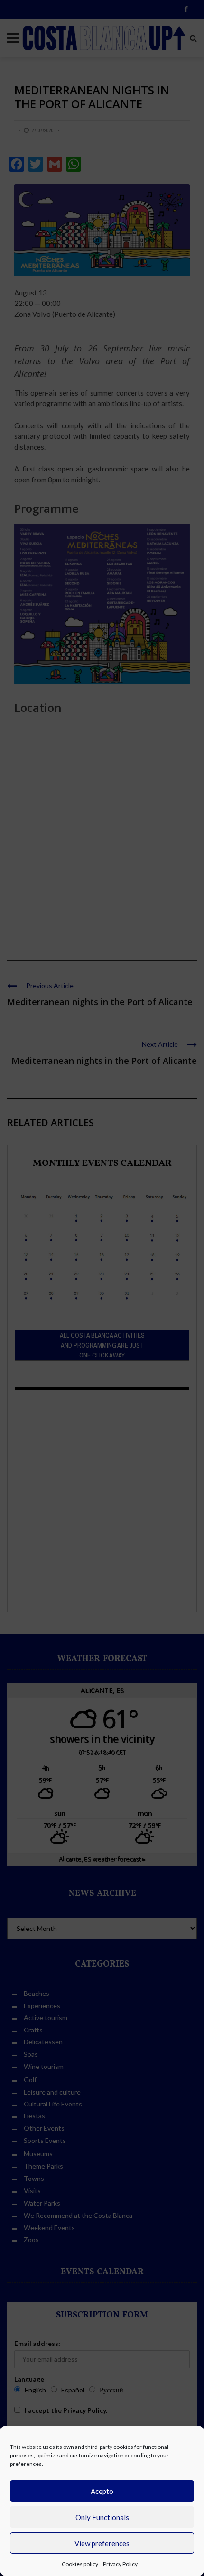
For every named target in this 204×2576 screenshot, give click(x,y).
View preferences (102, 2543)
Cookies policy (80, 2564)
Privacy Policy (120, 2564)
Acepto (102, 2491)
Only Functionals (102, 2517)
